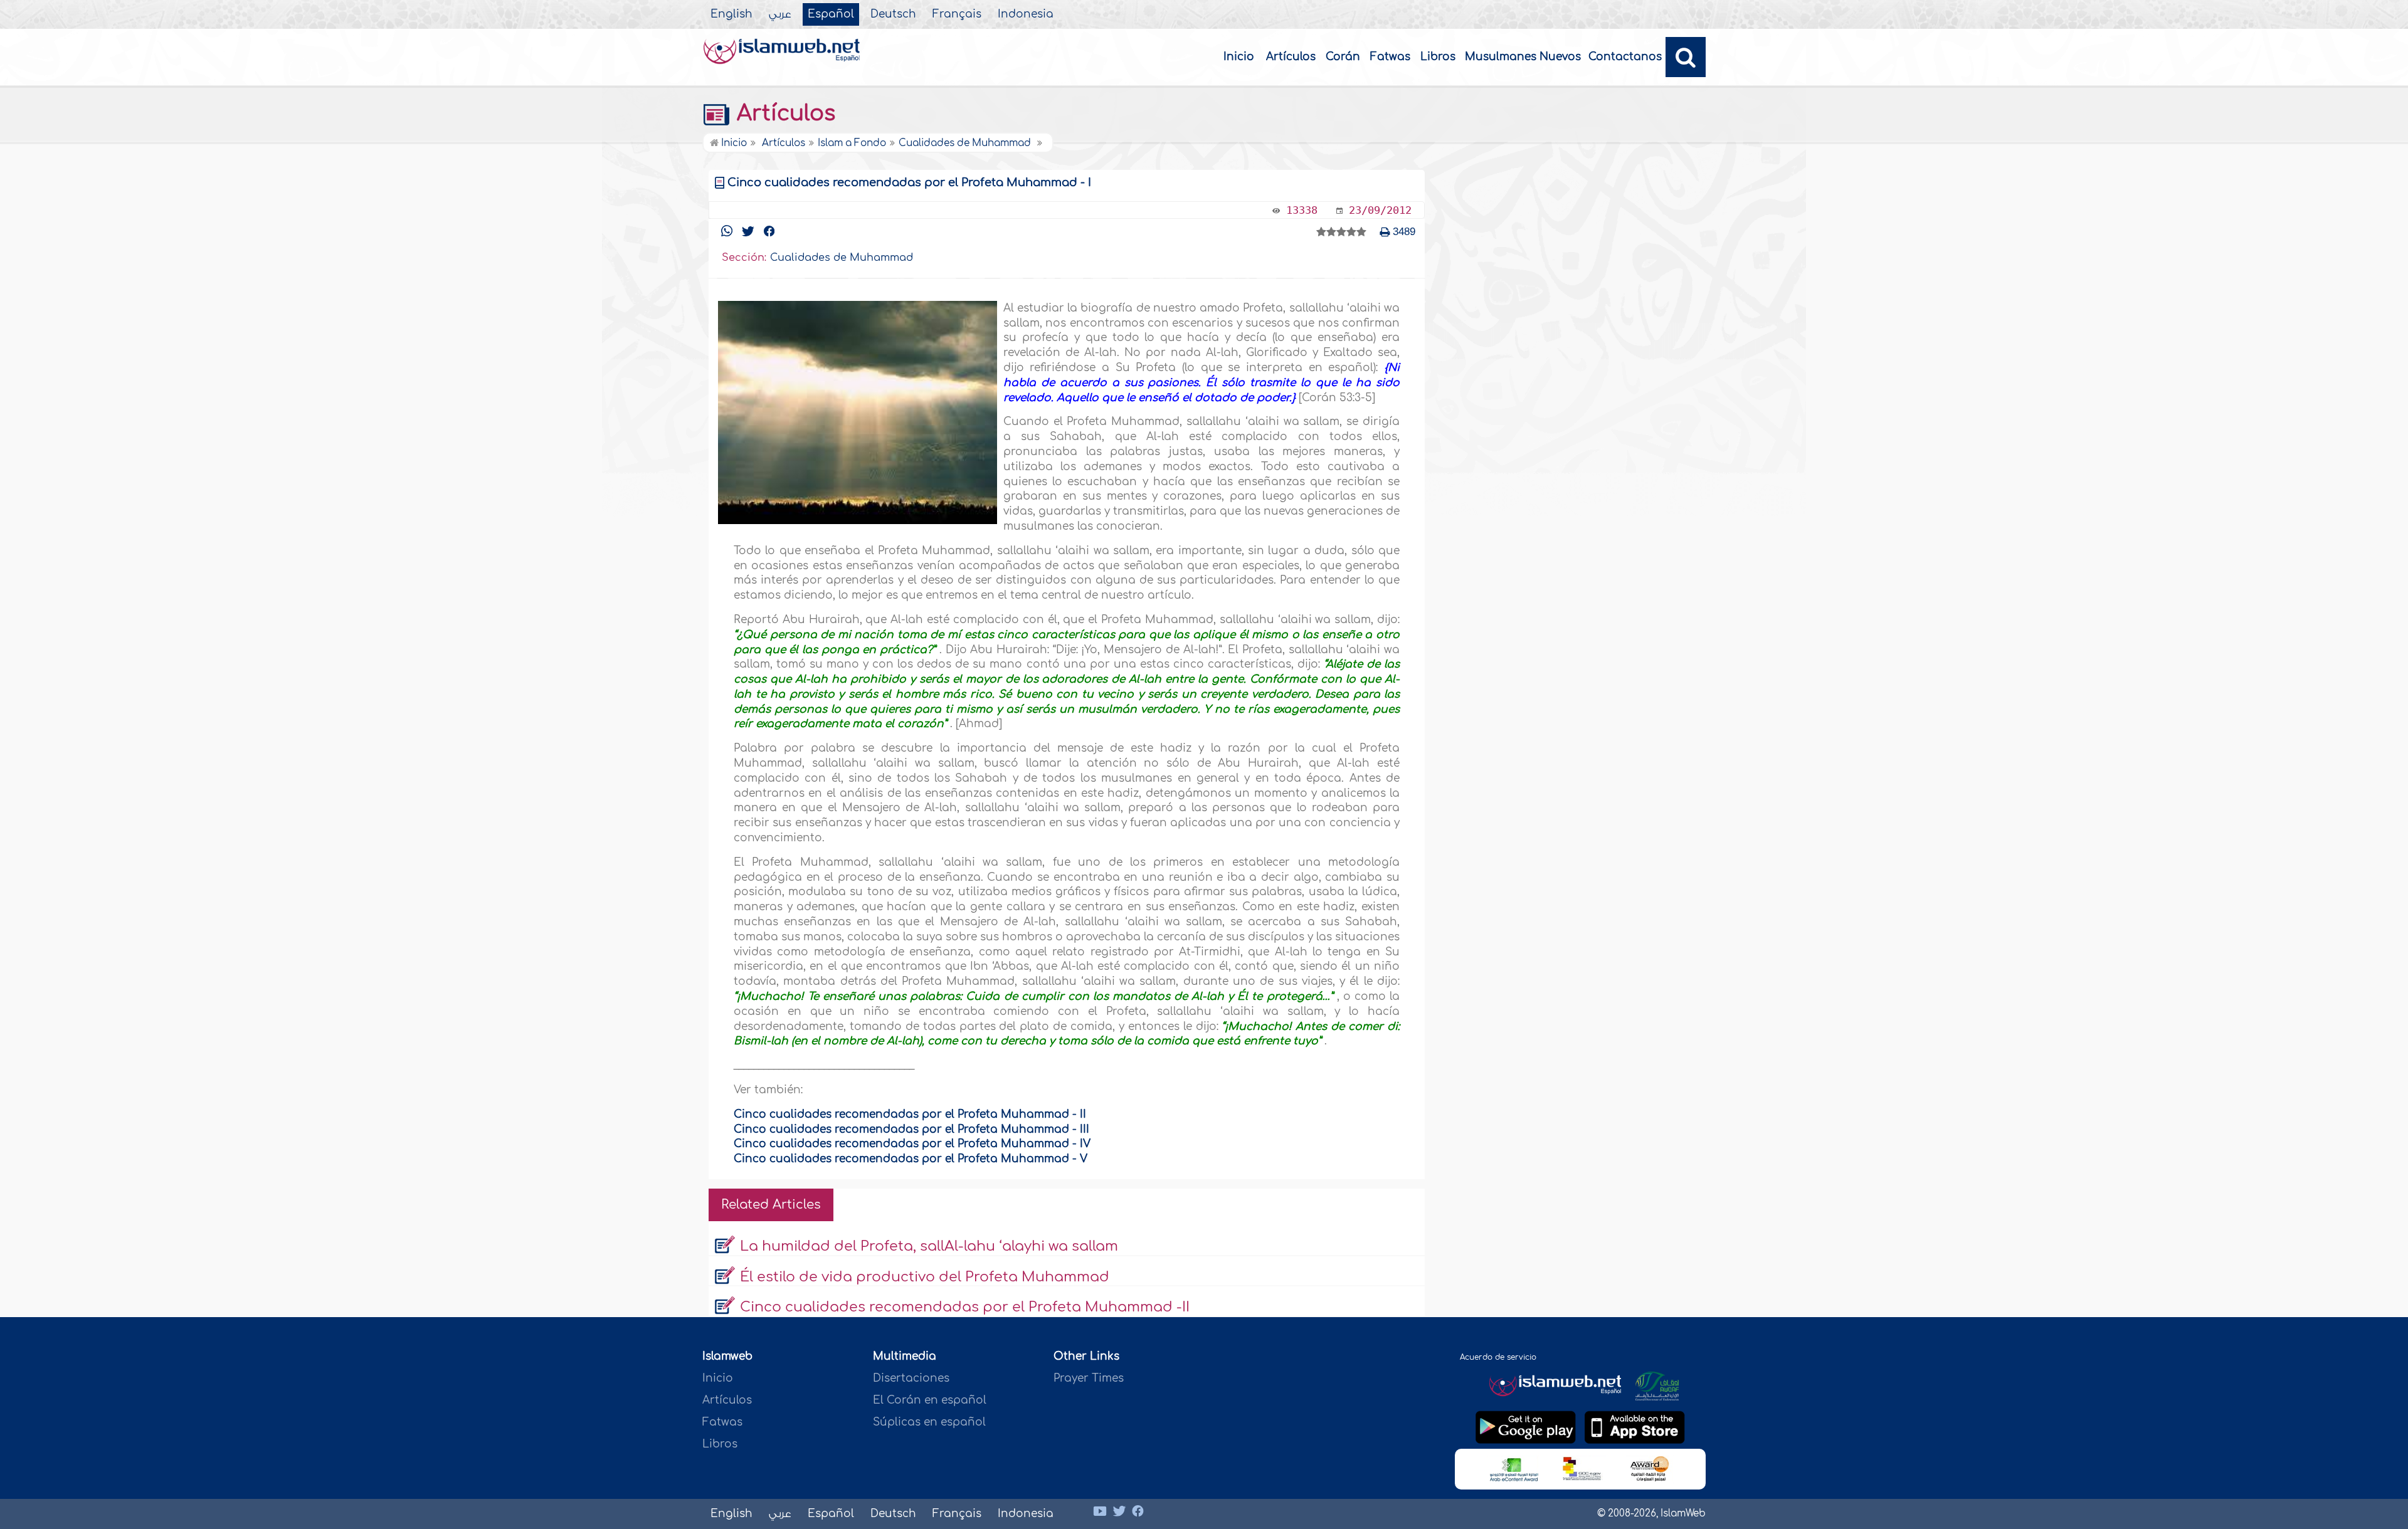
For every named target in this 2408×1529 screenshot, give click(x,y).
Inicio (1239, 57)
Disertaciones (911, 1378)
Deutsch (893, 14)
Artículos (1291, 57)
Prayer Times (1089, 1378)
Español (831, 14)
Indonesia (1026, 14)
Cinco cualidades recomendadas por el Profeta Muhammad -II (965, 1307)
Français (957, 14)
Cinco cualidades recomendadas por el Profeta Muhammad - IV (912, 1144)
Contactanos (1625, 57)
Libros (1438, 57)
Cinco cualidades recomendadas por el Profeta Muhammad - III (911, 1129)
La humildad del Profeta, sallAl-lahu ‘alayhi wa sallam (929, 1246)
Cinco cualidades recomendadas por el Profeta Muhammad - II (910, 1114)
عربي (780, 14)
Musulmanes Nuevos (1523, 57)
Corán (1343, 57)
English (731, 14)
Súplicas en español (929, 1422)
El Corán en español (930, 1400)
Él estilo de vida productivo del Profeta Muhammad (925, 1277)
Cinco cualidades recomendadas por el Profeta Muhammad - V (911, 1159)
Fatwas (1390, 57)
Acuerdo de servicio (1498, 1357)
